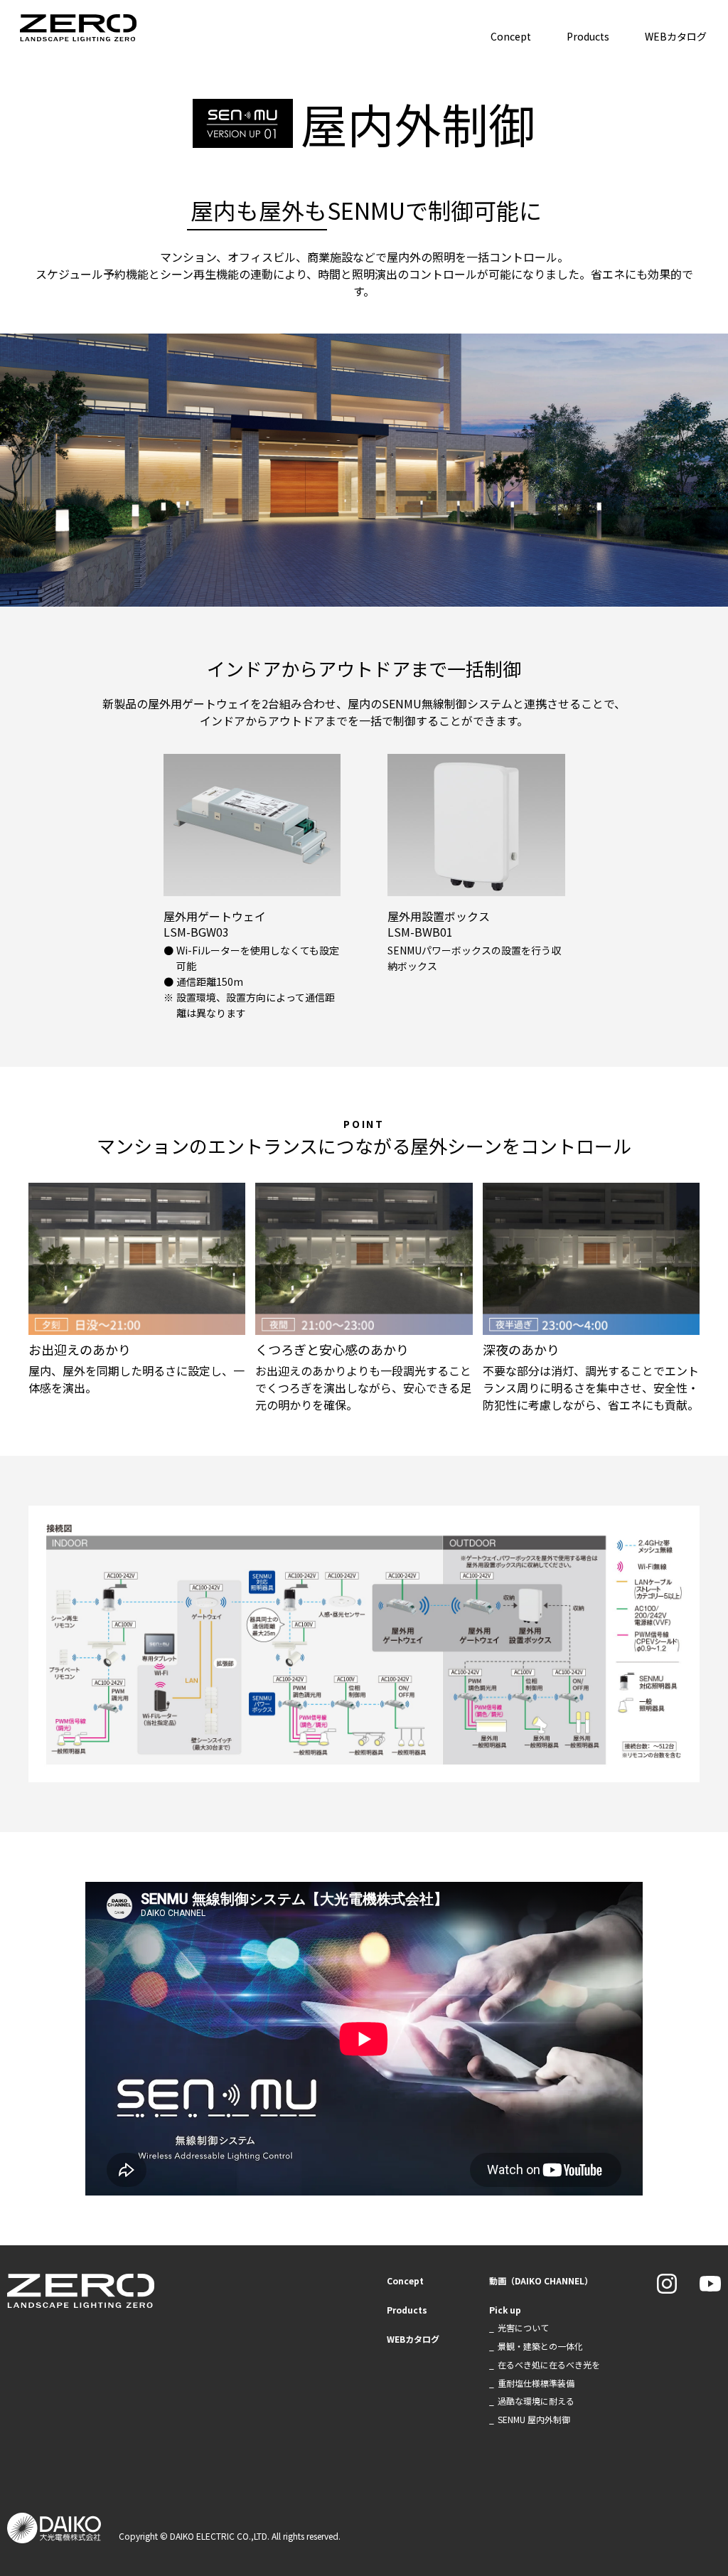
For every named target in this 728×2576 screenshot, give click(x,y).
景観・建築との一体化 (540, 2346)
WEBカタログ (676, 36)
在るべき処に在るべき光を (549, 2364)
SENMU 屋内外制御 (534, 2419)
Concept (511, 36)
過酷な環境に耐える (536, 2401)
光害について (523, 2327)
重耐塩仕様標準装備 (536, 2383)
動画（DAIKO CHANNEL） (541, 2280)
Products (588, 36)
